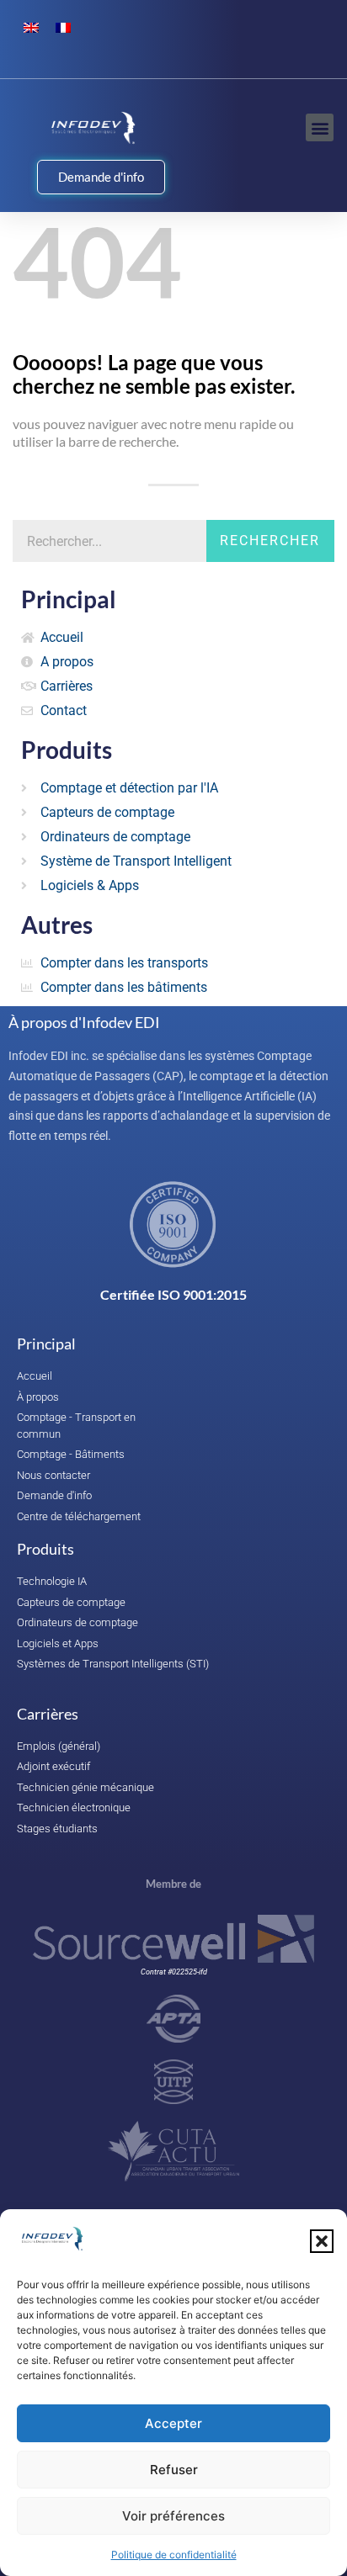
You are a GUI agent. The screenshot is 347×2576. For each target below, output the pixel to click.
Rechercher (270, 541)
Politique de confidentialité (174, 2555)
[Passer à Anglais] (31, 27)
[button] (322, 2241)
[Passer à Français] (63, 27)
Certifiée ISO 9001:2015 (173, 1294)
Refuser (174, 2470)
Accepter (173, 2423)
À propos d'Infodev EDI (84, 1022)
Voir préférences (173, 2516)
